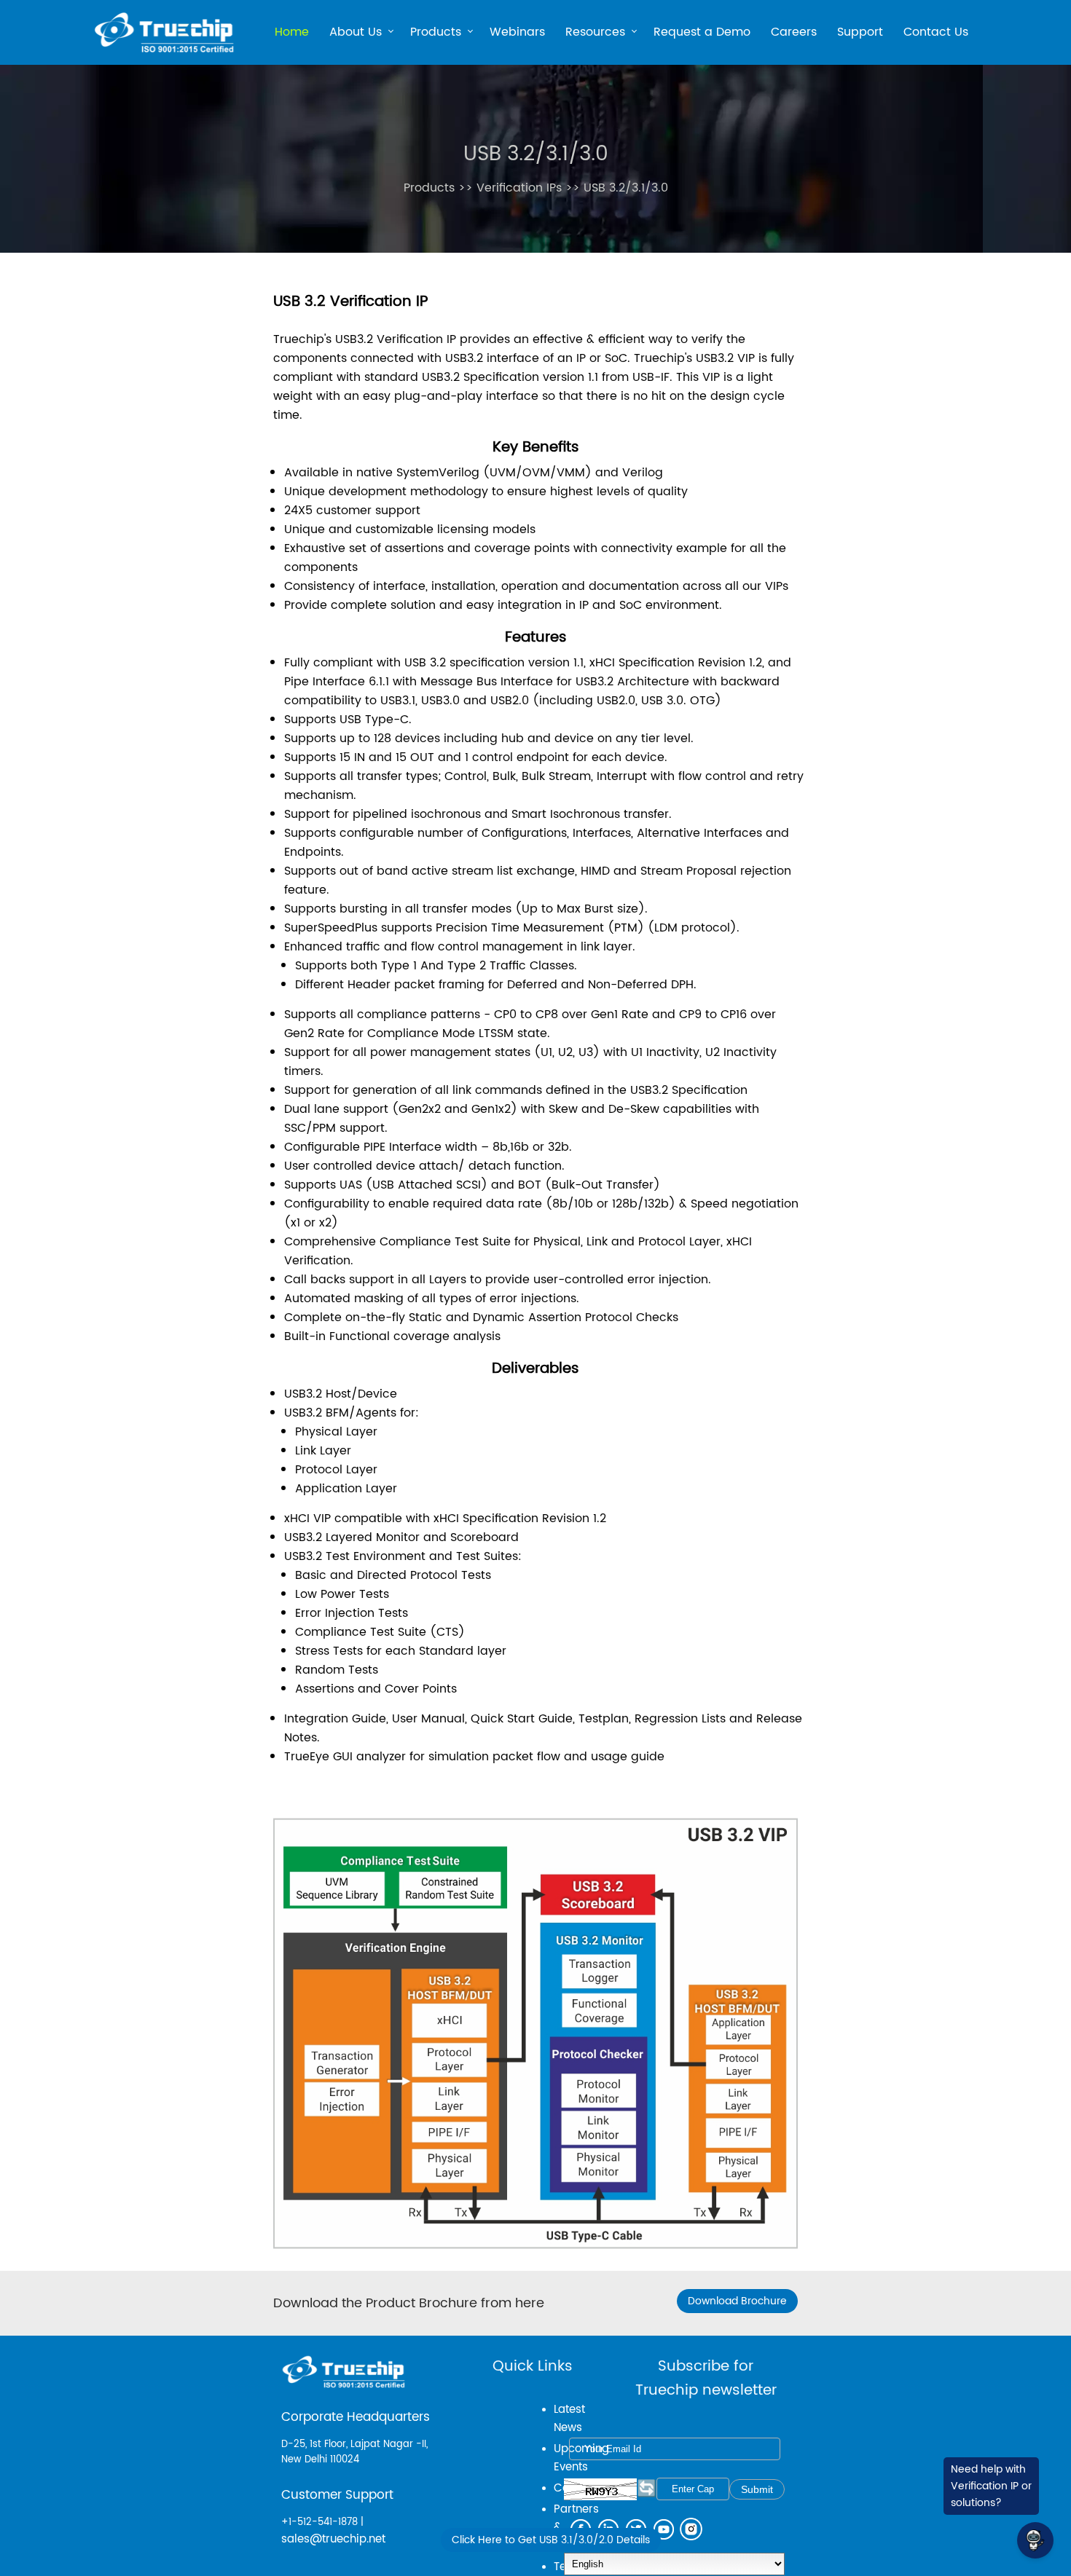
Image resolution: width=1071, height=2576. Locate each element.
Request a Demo (702, 32)
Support (860, 32)
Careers (794, 32)
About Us (356, 34)
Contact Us (936, 32)
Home (292, 32)
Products (436, 34)
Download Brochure (737, 2301)
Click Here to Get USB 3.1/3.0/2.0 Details (551, 2540)
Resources (595, 34)
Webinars (517, 32)
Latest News (569, 2419)
